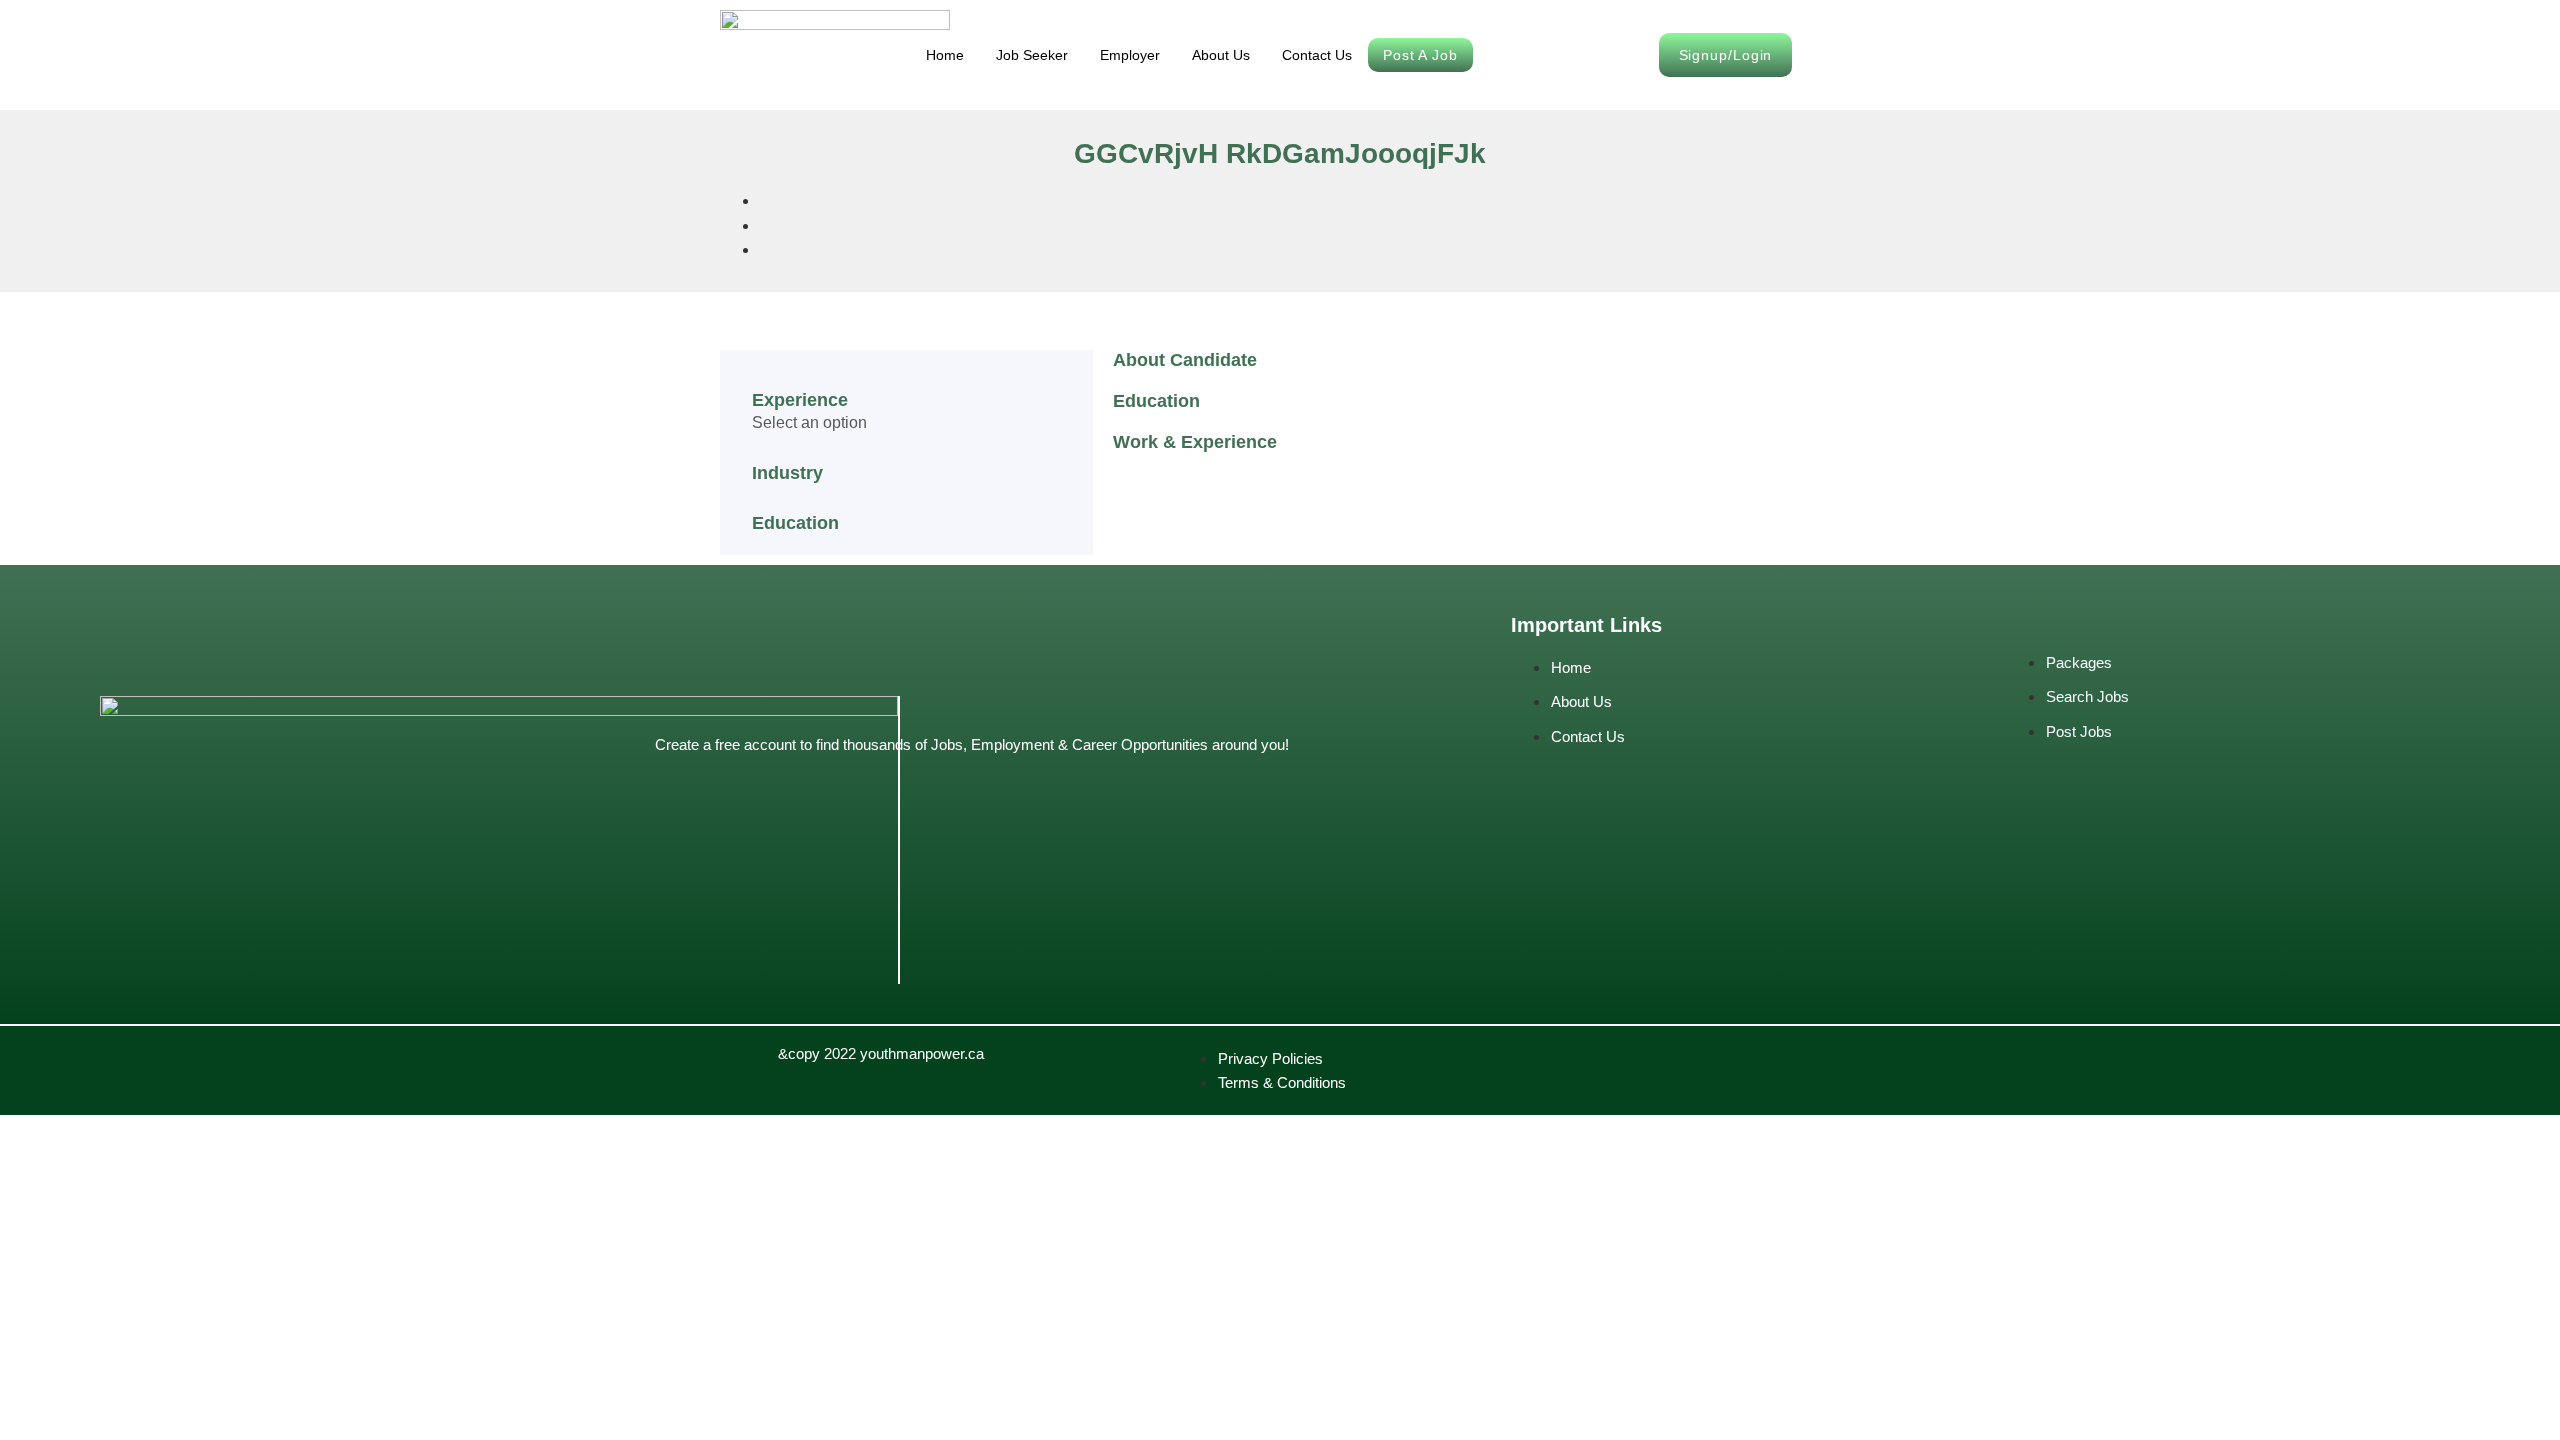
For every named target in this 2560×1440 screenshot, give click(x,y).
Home (945, 55)
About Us (1221, 55)
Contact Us (1317, 55)
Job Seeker (1032, 55)
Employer (1130, 55)
